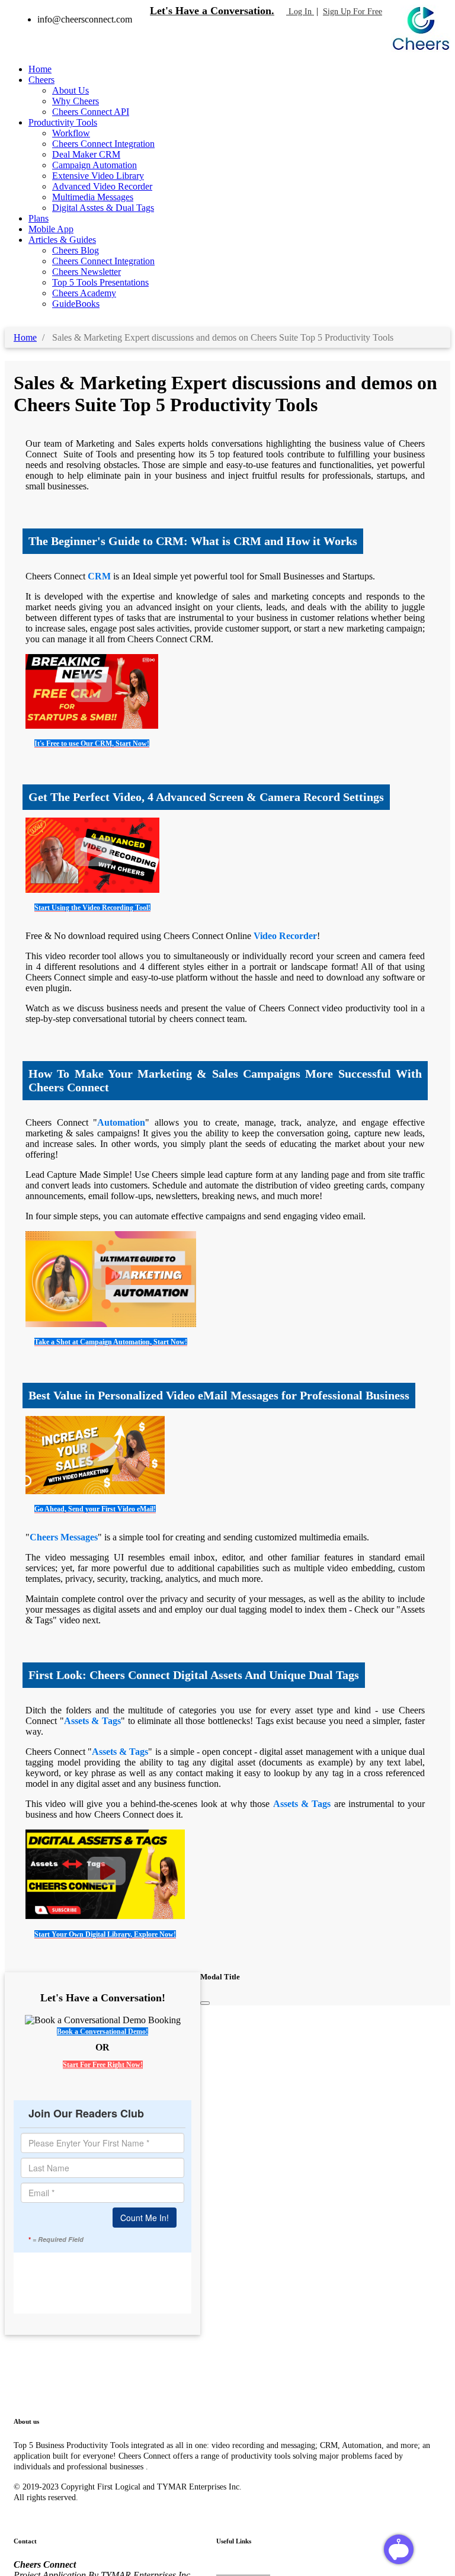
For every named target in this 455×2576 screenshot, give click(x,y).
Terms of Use (241, 2567)
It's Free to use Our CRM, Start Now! (92, 744)
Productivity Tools (63, 122)
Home (40, 69)
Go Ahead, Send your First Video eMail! (95, 1509)
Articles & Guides (62, 240)
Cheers (41, 80)
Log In (300, 12)
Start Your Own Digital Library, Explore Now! (105, 1934)
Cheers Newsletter (86, 272)
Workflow (71, 133)
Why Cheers (76, 101)
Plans (39, 218)
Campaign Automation (94, 165)
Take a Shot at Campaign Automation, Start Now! (111, 1342)
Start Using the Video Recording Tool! (92, 908)
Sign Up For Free (353, 12)
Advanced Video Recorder (102, 186)
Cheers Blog (76, 250)
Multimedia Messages (93, 197)
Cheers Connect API (91, 112)
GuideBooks (76, 304)
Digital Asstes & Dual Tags (103, 208)
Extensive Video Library (98, 176)
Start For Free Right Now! (103, 2065)
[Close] (205, 2003)
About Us (71, 90)
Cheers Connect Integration (103, 144)
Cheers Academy (84, 293)
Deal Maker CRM (86, 154)
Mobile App (51, 229)
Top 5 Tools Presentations (100, 282)
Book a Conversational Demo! (102, 2032)
